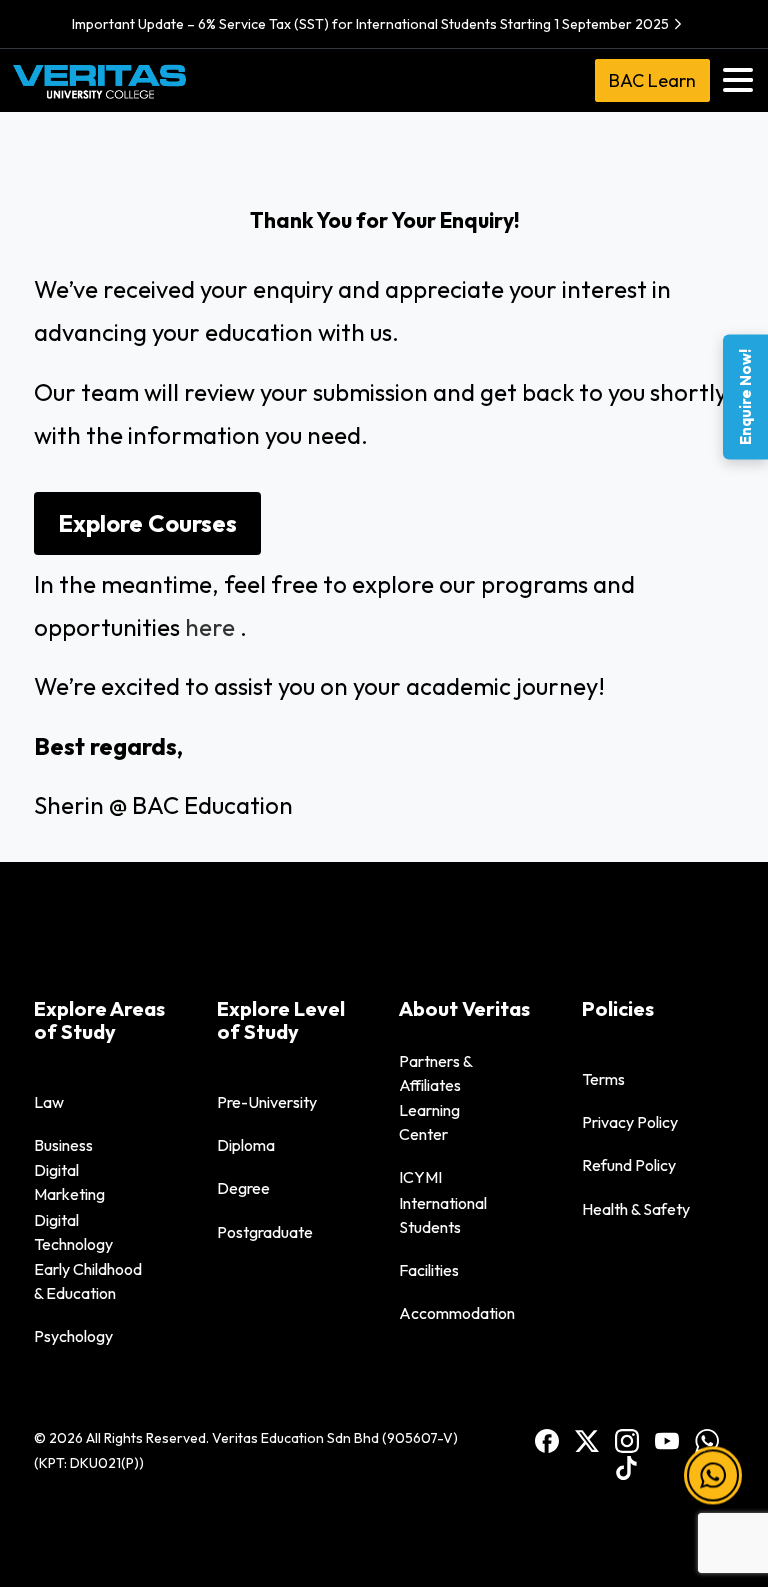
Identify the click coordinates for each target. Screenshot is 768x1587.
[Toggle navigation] (738, 80)
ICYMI (420, 1177)
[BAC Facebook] (547, 1439)
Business (63, 1145)
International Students (443, 1215)
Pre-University (267, 1102)
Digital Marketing (69, 1182)
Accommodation (457, 1313)
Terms (603, 1079)
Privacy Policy (630, 1122)
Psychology (73, 1336)
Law (49, 1102)
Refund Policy (629, 1165)
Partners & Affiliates (436, 1073)
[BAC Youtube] (667, 1439)
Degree (243, 1188)
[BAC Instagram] (627, 1439)
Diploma (246, 1145)
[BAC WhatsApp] (707, 1439)
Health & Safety (636, 1209)
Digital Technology (73, 1232)
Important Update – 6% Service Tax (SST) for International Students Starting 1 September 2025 (370, 24)
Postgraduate (265, 1232)
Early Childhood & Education (88, 1281)
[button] (713, 1477)
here (210, 627)
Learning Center (429, 1122)
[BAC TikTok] (627, 1466)
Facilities (429, 1270)
